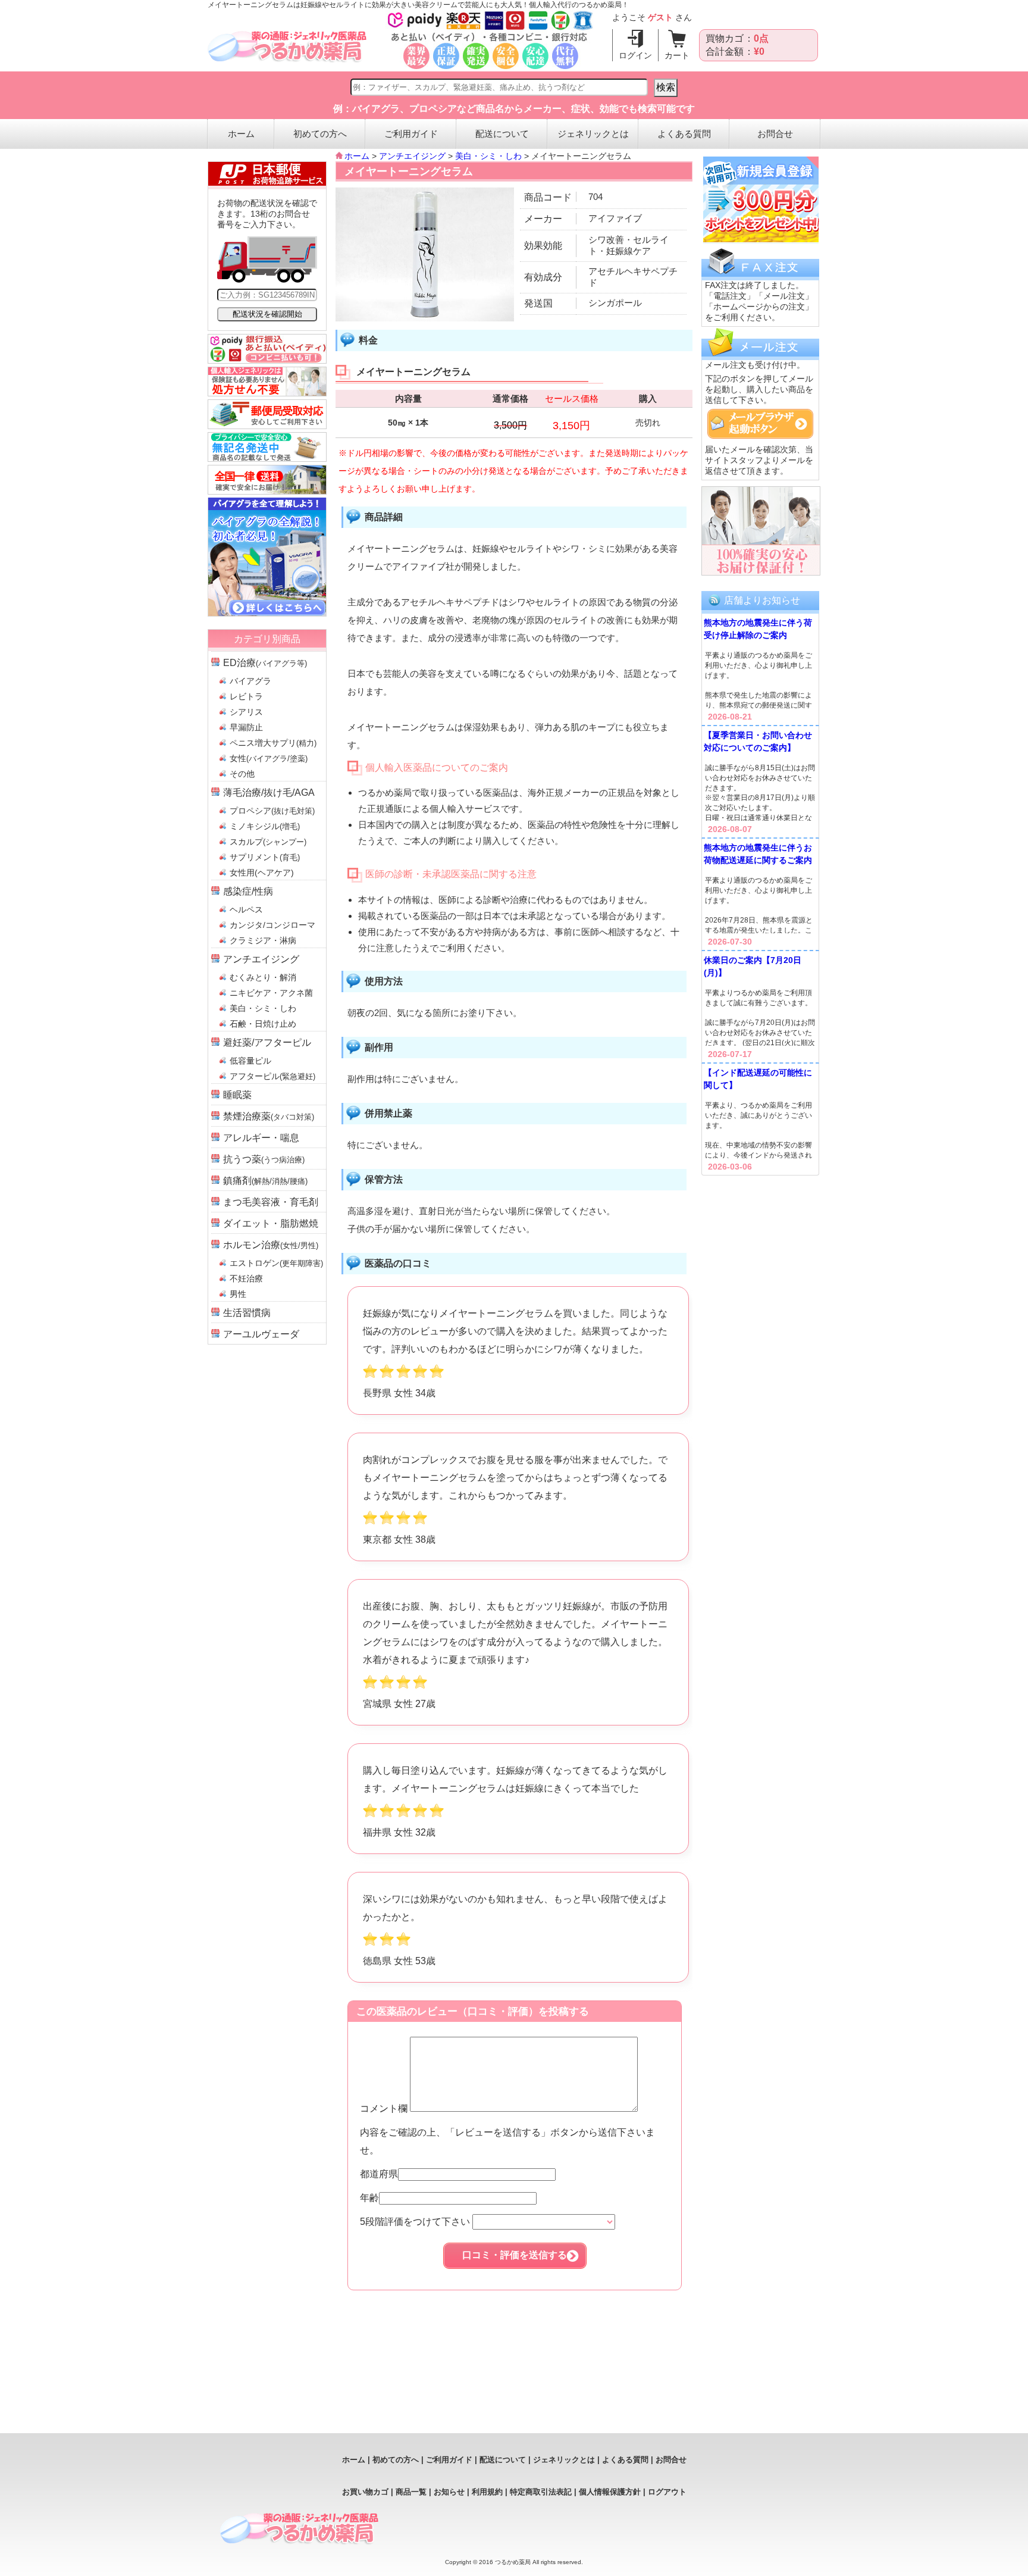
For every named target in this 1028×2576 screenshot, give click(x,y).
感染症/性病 (248, 891)
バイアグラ (250, 681)
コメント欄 (385, 2108)
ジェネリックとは (593, 134)
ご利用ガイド (411, 134)
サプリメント (265, 857)
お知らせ (449, 2492)
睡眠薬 (237, 1095)
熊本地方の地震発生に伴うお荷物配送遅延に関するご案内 (758, 854)
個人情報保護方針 (610, 2492)
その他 (242, 774)
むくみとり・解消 (263, 977)
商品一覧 (411, 2492)
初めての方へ (320, 134)
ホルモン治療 (271, 1245)
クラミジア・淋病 (263, 940)
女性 (269, 758)
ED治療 (265, 663)
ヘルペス (246, 909)
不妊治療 (246, 1278)
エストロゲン (276, 1263)
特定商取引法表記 (541, 2492)
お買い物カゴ (365, 2492)
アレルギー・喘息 (261, 1138)
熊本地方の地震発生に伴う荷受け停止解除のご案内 (758, 629)
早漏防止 (246, 727)
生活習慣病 (247, 1313)
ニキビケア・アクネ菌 (271, 993)
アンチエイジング (261, 959)
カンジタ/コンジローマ (272, 925)
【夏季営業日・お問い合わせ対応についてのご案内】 (758, 741)
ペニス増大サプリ (273, 743)
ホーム (241, 134)
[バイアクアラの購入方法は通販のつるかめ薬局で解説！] (267, 613)
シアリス (246, 712)
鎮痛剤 (265, 1181)
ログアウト (667, 2492)
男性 (238, 1294)
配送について (502, 134)
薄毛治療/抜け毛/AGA (269, 793)
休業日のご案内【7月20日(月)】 (753, 966)
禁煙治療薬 (269, 1116)
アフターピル (272, 1076)
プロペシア (272, 811)
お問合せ (775, 134)
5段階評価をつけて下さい (416, 2222)
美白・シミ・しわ (263, 1008)
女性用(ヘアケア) (262, 873)
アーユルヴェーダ (261, 1334)
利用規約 (487, 2492)
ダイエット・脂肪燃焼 (271, 1223)
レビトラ (246, 696)
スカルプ (268, 842)
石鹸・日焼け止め (263, 1024)
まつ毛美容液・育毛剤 (271, 1202)
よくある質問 (684, 134)
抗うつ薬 (264, 1159)
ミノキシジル (265, 826)
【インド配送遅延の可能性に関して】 (758, 1079)
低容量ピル (250, 1061)
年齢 (369, 2198)
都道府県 (379, 2174)
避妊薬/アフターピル (267, 1042)
